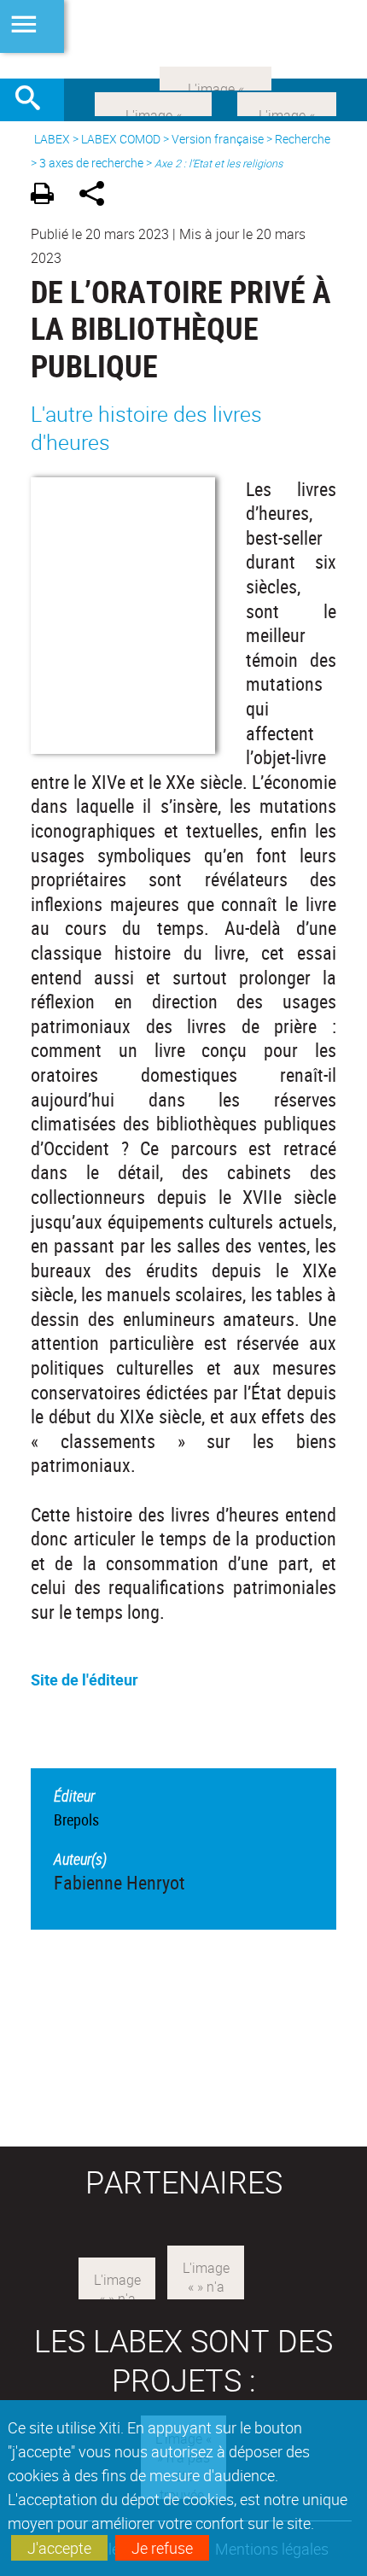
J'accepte (59, 2548)
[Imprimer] (48, 196)
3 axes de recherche (91, 163)
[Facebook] (153, 102)
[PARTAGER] (98, 196)
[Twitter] (287, 102)
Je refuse (162, 2548)
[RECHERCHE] (34, 100)
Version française (218, 139)
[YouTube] (216, 77)
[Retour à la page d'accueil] (183, 39)
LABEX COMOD (121, 139)
